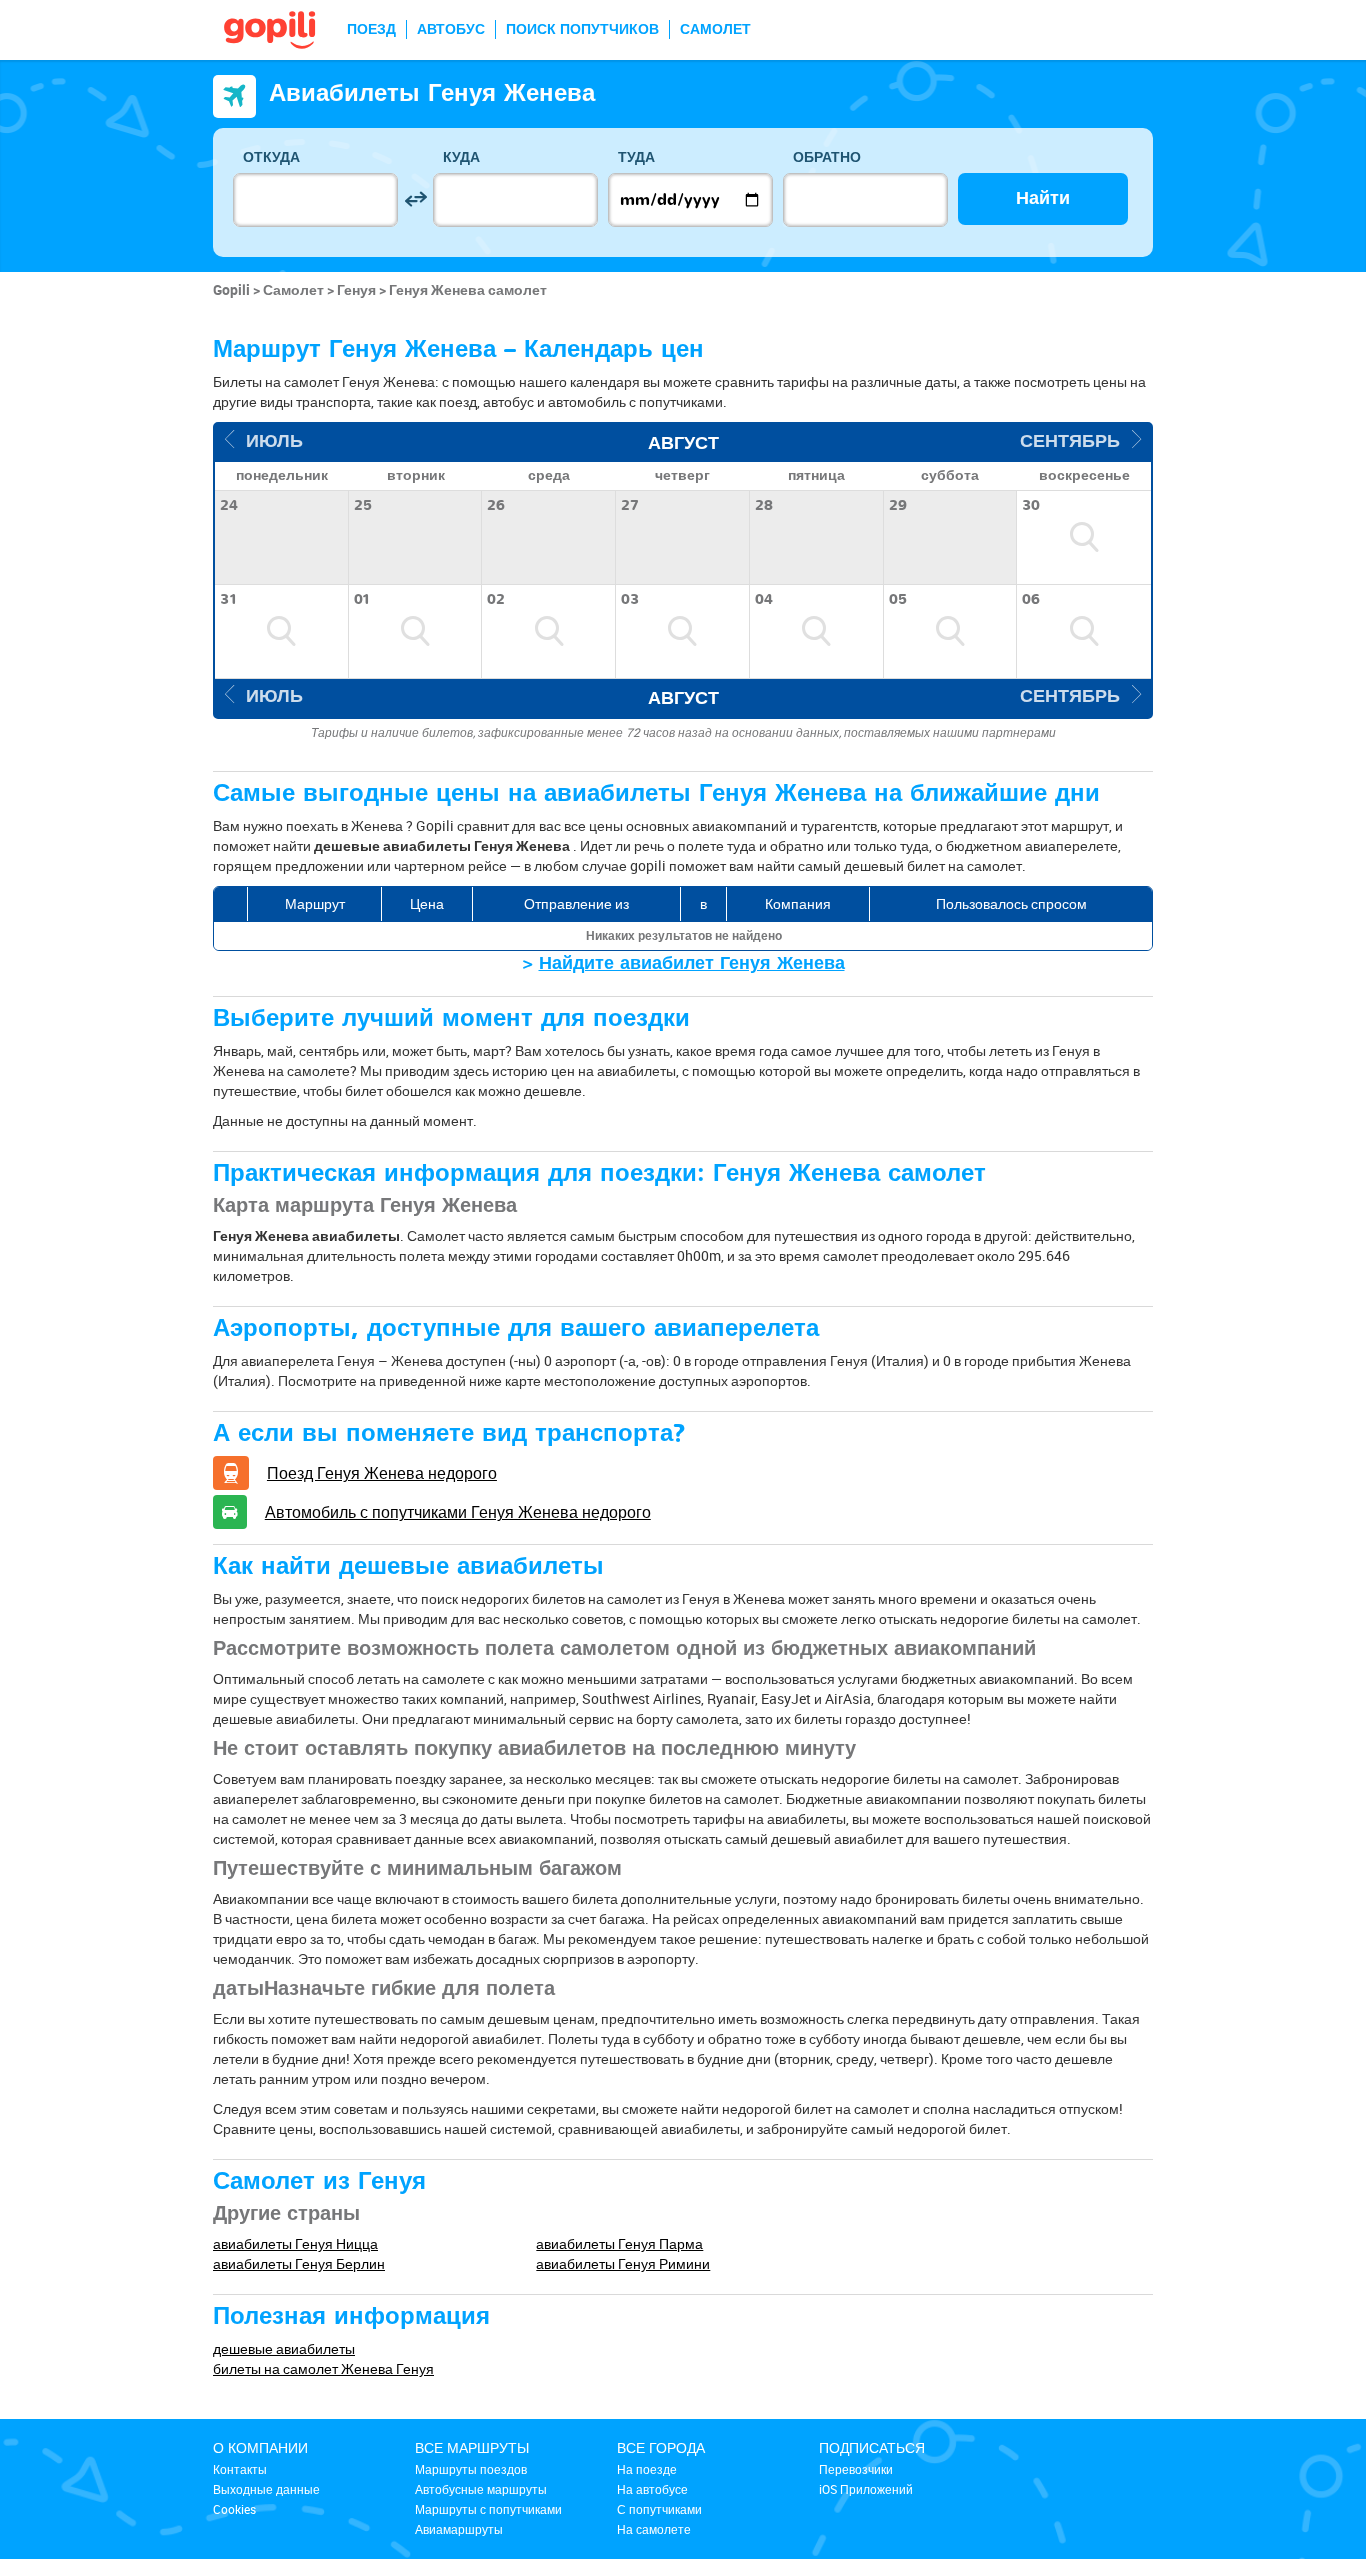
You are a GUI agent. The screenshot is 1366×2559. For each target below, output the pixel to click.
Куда (461, 157)
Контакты (240, 2469)
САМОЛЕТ (715, 29)
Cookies (234, 2509)
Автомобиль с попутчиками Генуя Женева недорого (458, 1512)
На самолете (654, 2529)
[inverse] (415, 199)
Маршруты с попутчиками (488, 2509)
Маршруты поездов (471, 2469)
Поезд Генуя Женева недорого (382, 1473)
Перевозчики (856, 2469)
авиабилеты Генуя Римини (623, 2263)
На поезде (647, 2469)
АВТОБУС (451, 29)
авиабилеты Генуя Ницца (295, 2243)
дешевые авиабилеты (284, 2348)
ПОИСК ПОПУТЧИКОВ (582, 29)
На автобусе (652, 2489)
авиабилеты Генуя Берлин (299, 2263)
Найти (1043, 198)
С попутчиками (659, 2509)
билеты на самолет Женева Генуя (323, 2368)
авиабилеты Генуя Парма (619, 2243)
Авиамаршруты (459, 2529)
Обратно (827, 157)
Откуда (271, 157)
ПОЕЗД (371, 29)
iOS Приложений (866, 2489)
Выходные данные (266, 2489)
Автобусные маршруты (481, 2489)
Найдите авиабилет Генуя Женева (692, 963)
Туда (636, 157)
